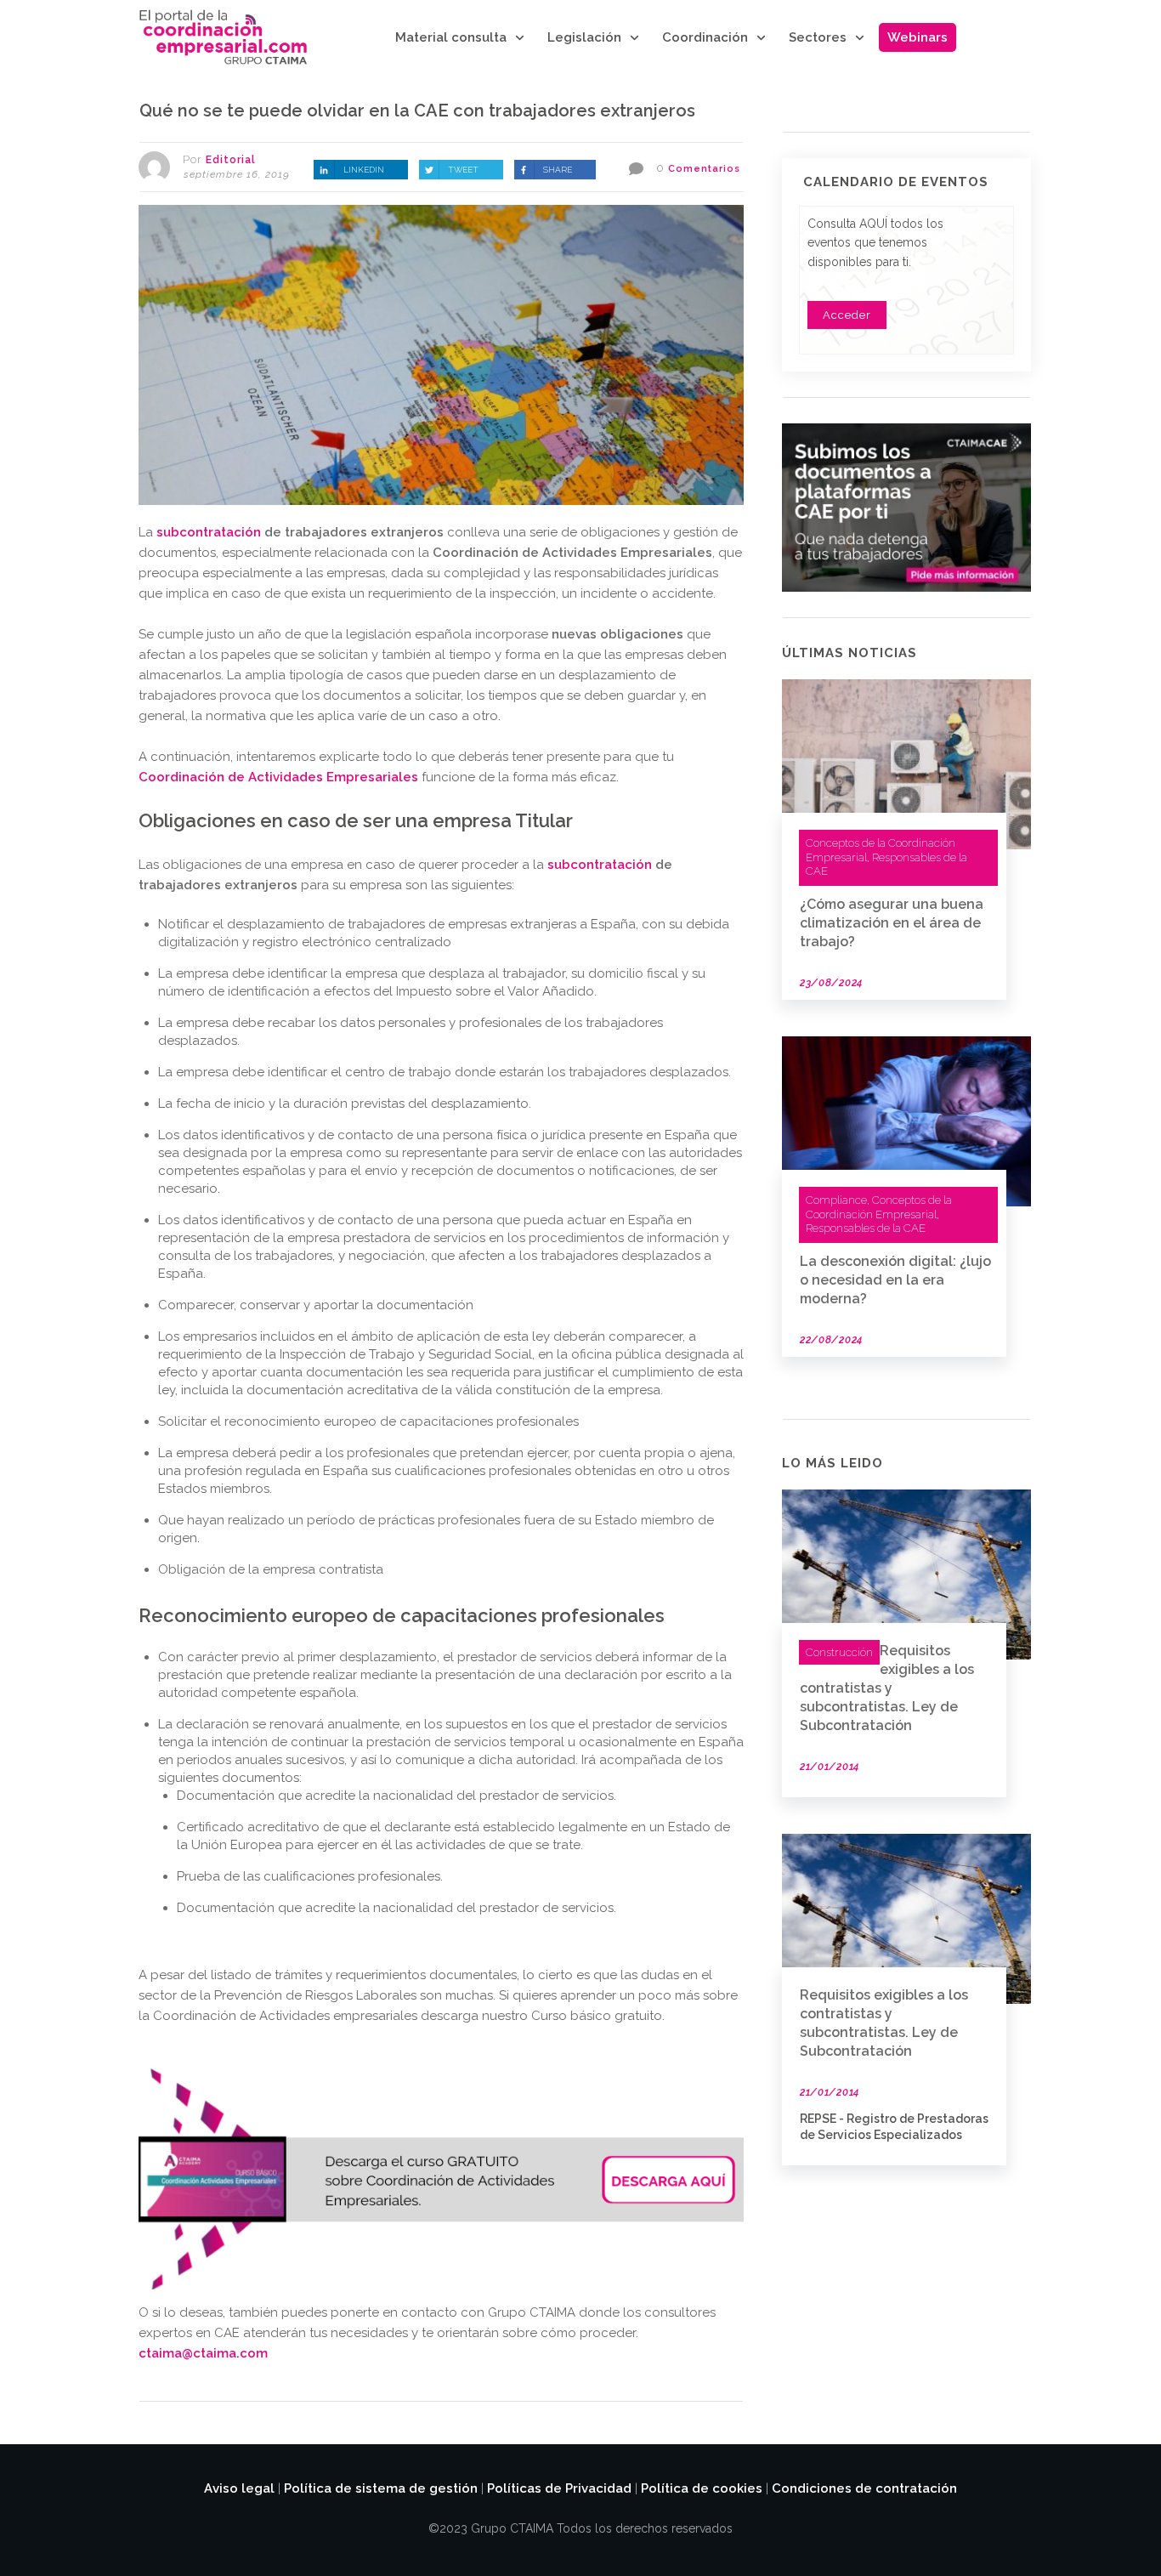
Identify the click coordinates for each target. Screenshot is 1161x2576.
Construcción (839, 1652)
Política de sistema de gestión (381, 2488)
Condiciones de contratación (864, 2488)
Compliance (836, 1200)
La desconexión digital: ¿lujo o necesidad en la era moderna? (895, 1280)
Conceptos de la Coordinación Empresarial (879, 1207)
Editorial (231, 160)
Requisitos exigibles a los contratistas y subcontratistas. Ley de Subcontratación (887, 1688)
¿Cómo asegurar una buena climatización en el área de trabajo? (892, 923)
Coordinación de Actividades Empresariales (278, 777)
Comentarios (704, 169)
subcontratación (209, 532)
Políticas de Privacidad (559, 2488)
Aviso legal (239, 2488)
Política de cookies (702, 2488)
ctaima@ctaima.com (205, 2353)
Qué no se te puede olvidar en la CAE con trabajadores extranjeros (417, 111)
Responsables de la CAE (866, 1228)
